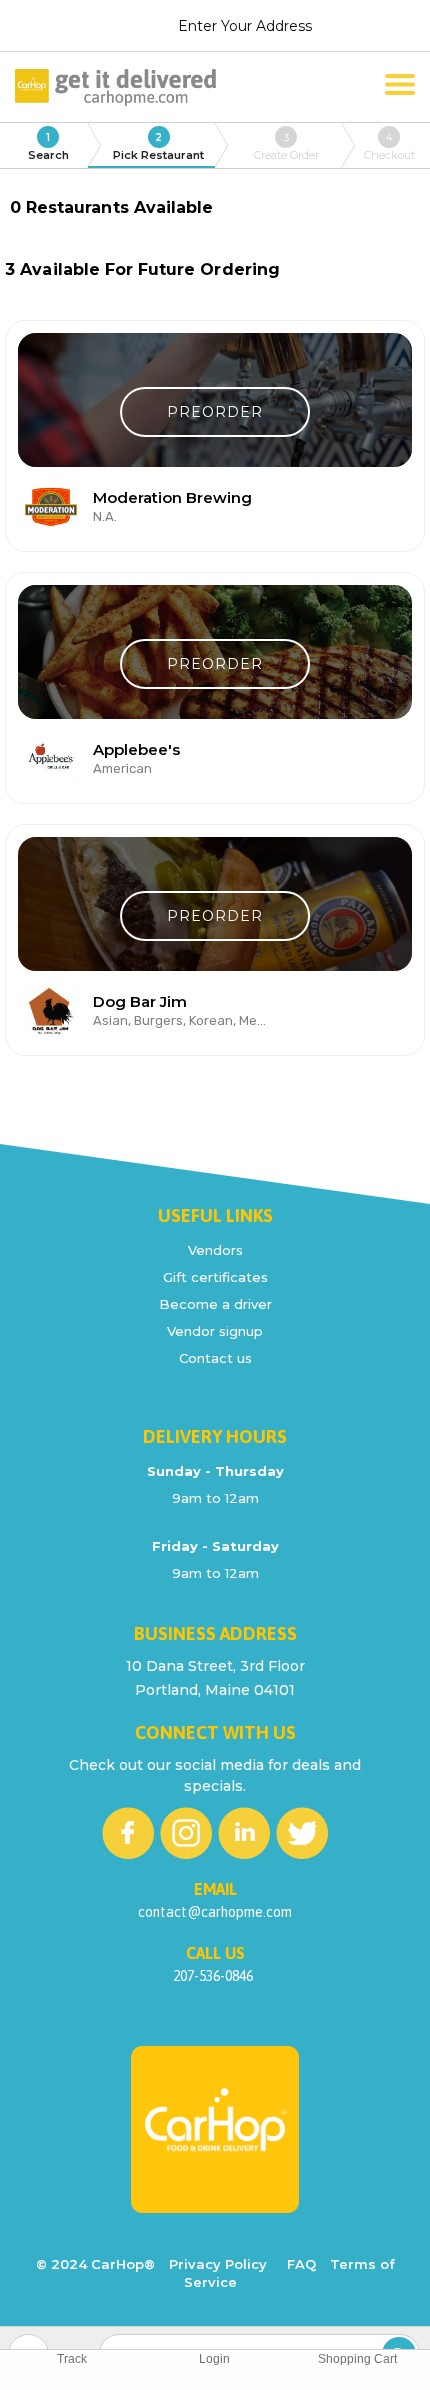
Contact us (215, 1358)
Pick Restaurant (158, 146)
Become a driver (215, 1304)
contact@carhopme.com (215, 1912)
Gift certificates (215, 1277)
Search (48, 146)
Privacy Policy (218, 2264)
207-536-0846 (213, 1976)
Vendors (215, 1250)
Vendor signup (215, 1331)
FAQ (301, 2264)
